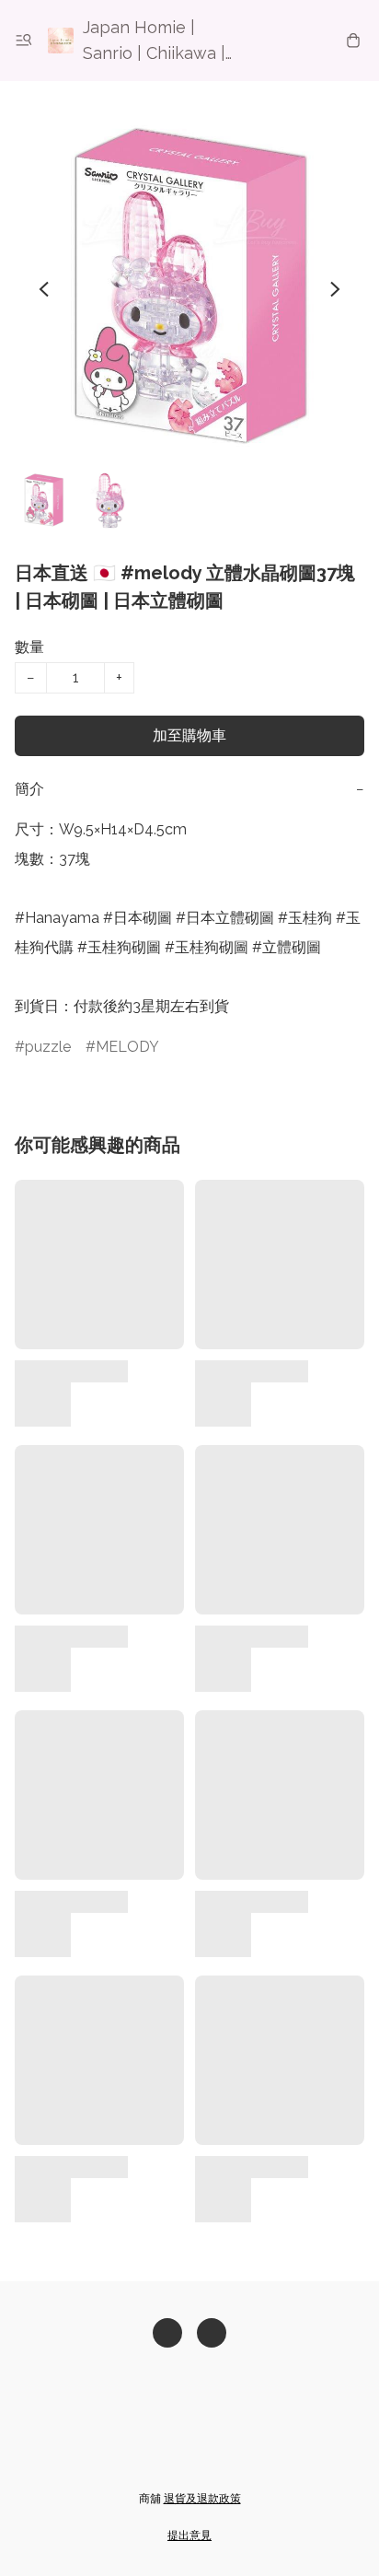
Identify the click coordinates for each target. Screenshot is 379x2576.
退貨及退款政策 (202, 2499)
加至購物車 (189, 735)
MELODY (127, 1047)
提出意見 (189, 2535)
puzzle (48, 1047)
